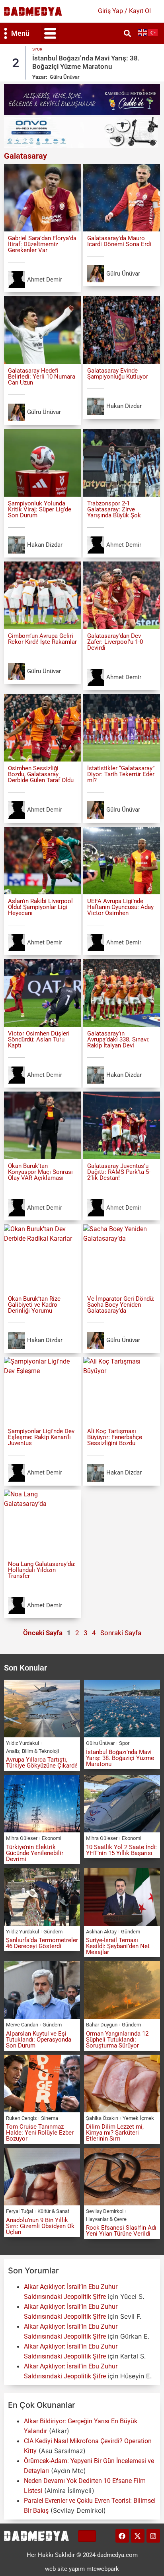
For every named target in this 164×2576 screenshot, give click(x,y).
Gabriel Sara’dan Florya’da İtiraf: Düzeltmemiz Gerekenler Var (42, 244)
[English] (143, 32)
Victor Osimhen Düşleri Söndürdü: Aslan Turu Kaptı (39, 1039)
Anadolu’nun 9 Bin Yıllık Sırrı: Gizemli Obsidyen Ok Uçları (40, 2226)
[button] (50, 33)
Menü (20, 33)
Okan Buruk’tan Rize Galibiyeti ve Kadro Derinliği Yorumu (34, 1305)
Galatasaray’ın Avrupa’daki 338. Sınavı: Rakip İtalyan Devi (118, 1039)
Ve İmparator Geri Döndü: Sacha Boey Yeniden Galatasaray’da (121, 1305)
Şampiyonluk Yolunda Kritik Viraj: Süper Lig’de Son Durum (40, 509)
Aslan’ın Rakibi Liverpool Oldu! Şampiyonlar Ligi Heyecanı (40, 907)
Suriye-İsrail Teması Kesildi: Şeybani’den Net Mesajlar (118, 1946)
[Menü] (6, 33)
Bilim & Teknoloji (40, 1751)
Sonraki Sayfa (121, 1633)
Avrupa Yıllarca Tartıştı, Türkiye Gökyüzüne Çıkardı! (42, 1763)
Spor (124, 1743)
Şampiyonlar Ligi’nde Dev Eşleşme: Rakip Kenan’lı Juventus (41, 1437)
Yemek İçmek (138, 2118)
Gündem (53, 1932)
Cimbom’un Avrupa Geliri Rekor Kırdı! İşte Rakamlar (42, 639)
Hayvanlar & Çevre (106, 2219)
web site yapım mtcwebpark (82, 2569)
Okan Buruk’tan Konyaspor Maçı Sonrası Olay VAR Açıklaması (40, 1172)
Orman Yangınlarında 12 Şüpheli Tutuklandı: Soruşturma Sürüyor (117, 2040)
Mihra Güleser (66, 77)
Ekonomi (42, 49)
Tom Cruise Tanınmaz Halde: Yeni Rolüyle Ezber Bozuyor (40, 2133)
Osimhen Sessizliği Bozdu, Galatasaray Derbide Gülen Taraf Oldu (41, 774)
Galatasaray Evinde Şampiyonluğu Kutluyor (118, 374)
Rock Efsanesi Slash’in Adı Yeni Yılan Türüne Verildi (121, 2231)
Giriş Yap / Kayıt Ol (124, 11)
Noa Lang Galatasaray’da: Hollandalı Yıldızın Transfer (42, 1570)
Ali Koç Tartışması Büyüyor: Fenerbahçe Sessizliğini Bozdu (115, 1437)
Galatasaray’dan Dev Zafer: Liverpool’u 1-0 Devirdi (115, 642)
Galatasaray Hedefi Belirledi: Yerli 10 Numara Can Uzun (42, 377)
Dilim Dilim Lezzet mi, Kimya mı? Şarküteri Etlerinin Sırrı (115, 2133)
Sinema (50, 2118)
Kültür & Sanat (53, 2211)
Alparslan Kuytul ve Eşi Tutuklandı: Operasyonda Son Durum (39, 2040)
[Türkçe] (153, 32)
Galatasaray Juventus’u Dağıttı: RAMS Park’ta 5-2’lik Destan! (119, 1172)
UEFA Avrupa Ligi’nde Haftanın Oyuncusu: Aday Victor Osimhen (120, 907)
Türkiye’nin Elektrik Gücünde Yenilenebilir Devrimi (75, 62)
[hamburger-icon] (87, 2536)
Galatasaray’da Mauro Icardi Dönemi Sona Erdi (119, 241)
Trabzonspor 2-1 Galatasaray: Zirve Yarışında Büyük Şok (114, 509)
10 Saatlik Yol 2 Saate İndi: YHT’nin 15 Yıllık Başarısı (121, 1850)
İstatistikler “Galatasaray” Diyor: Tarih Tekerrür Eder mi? (121, 774)
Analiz (13, 1751)
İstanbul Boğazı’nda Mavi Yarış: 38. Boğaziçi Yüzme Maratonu (120, 1758)
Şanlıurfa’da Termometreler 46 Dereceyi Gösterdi (42, 1943)
